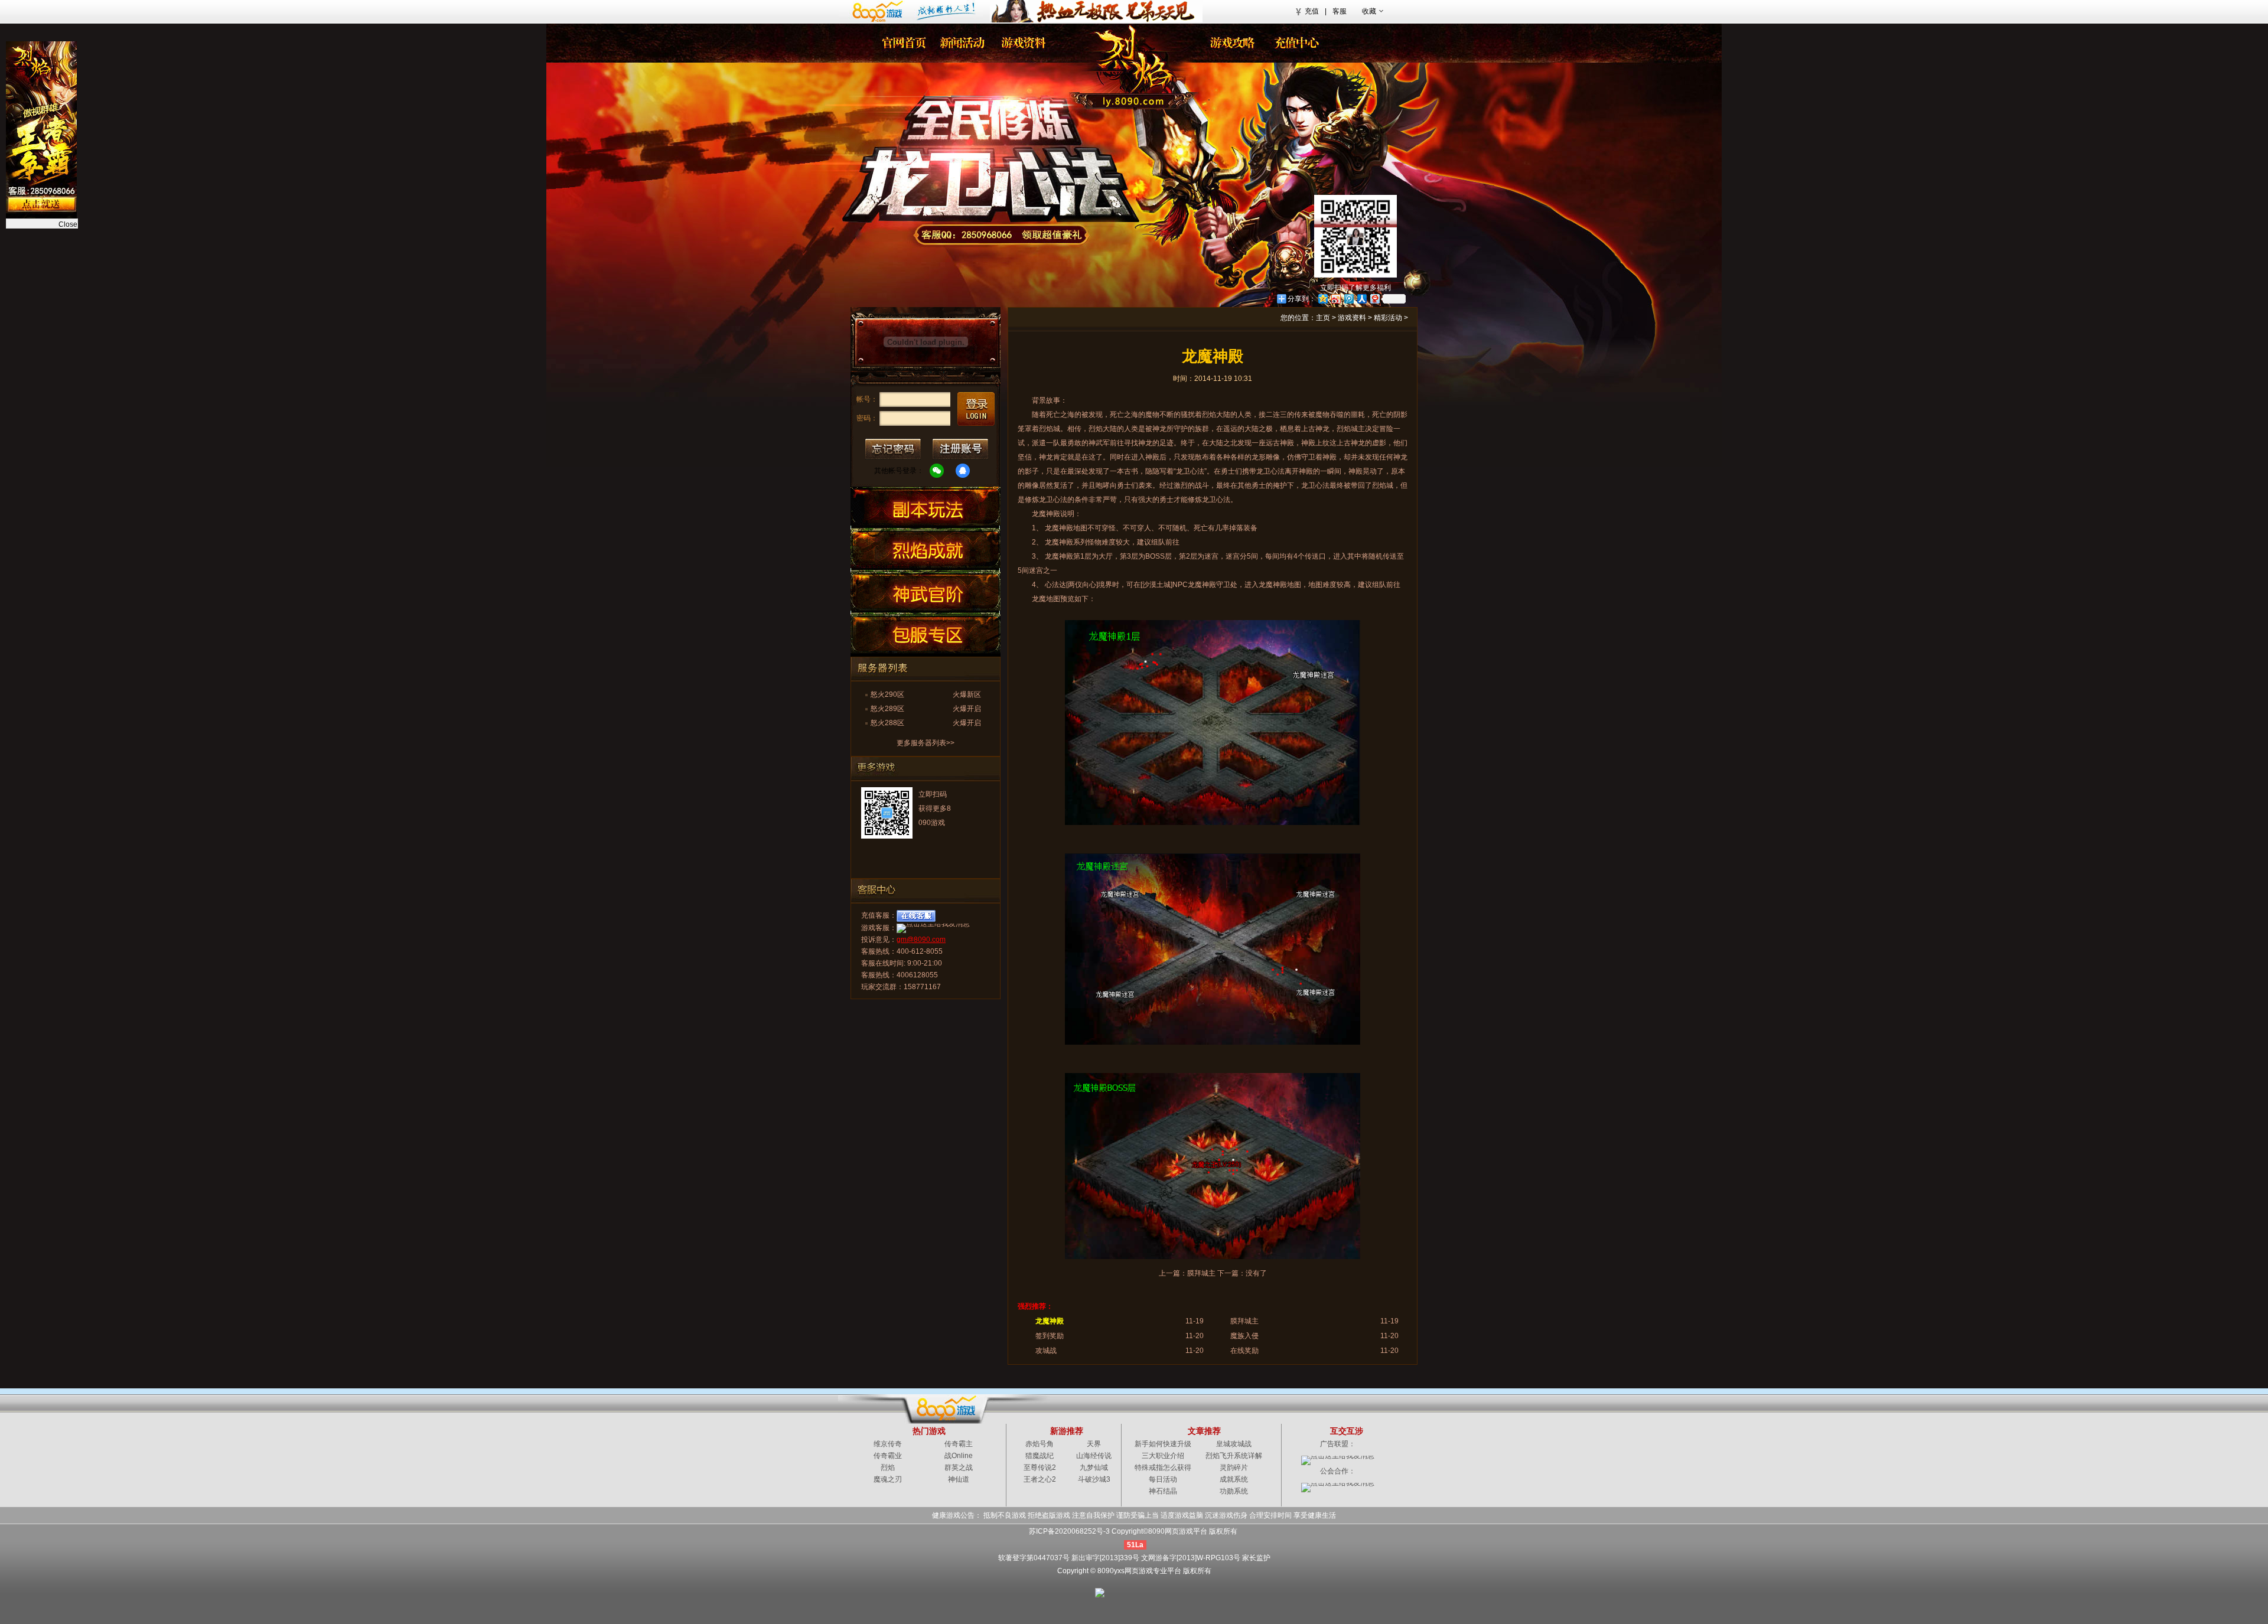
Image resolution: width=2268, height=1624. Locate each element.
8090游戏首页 (911, 11)
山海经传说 (1094, 1456)
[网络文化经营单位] (1127, 1592)
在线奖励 (1244, 1351)
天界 (1094, 1444)
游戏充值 (1293, 43)
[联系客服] (1002, 235)
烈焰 (1125, 62)
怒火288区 (887, 723)
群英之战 (959, 1468)
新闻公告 (963, 43)
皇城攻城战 (1234, 1444)
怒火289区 (887, 709)
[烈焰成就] (926, 549)
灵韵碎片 (1234, 1468)
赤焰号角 (1039, 1444)
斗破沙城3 (1094, 1479)
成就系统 (1234, 1479)
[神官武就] (926, 591)
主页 (1323, 318)
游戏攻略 (1231, 43)
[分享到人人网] (1361, 299)
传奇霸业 (888, 1456)
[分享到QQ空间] (1322, 299)
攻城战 (1046, 1351)
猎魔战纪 (1039, 1456)
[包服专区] (926, 634)
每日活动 (1163, 1479)
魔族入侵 (1244, 1336)
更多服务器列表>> (926, 743)
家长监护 (1256, 1558)
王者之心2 (1040, 1479)
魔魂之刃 (888, 1479)
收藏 (1369, 11)
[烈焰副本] (926, 506)
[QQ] (963, 471)
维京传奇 (888, 1444)
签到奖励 (1050, 1336)
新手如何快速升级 (1163, 1444)
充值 (1312, 11)
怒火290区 (887, 694)
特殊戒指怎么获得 (1163, 1468)
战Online (959, 1456)
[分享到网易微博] (1374, 299)
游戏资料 (1352, 318)
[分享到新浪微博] (1335, 299)
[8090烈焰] (902, 43)
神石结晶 (1163, 1491)
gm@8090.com (921, 940)
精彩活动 (1388, 318)
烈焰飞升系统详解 (1234, 1456)
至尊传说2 (1040, 1468)
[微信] (937, 471)
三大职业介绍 (1163, 1456)
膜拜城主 (1201, 1273)
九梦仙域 (1094, 1468)
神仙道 (959, 1479)
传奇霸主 (959, 1444)
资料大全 (1025, 43)
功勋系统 (1234, 1491)
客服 (1340, 11)
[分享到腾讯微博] (1348, 299)
